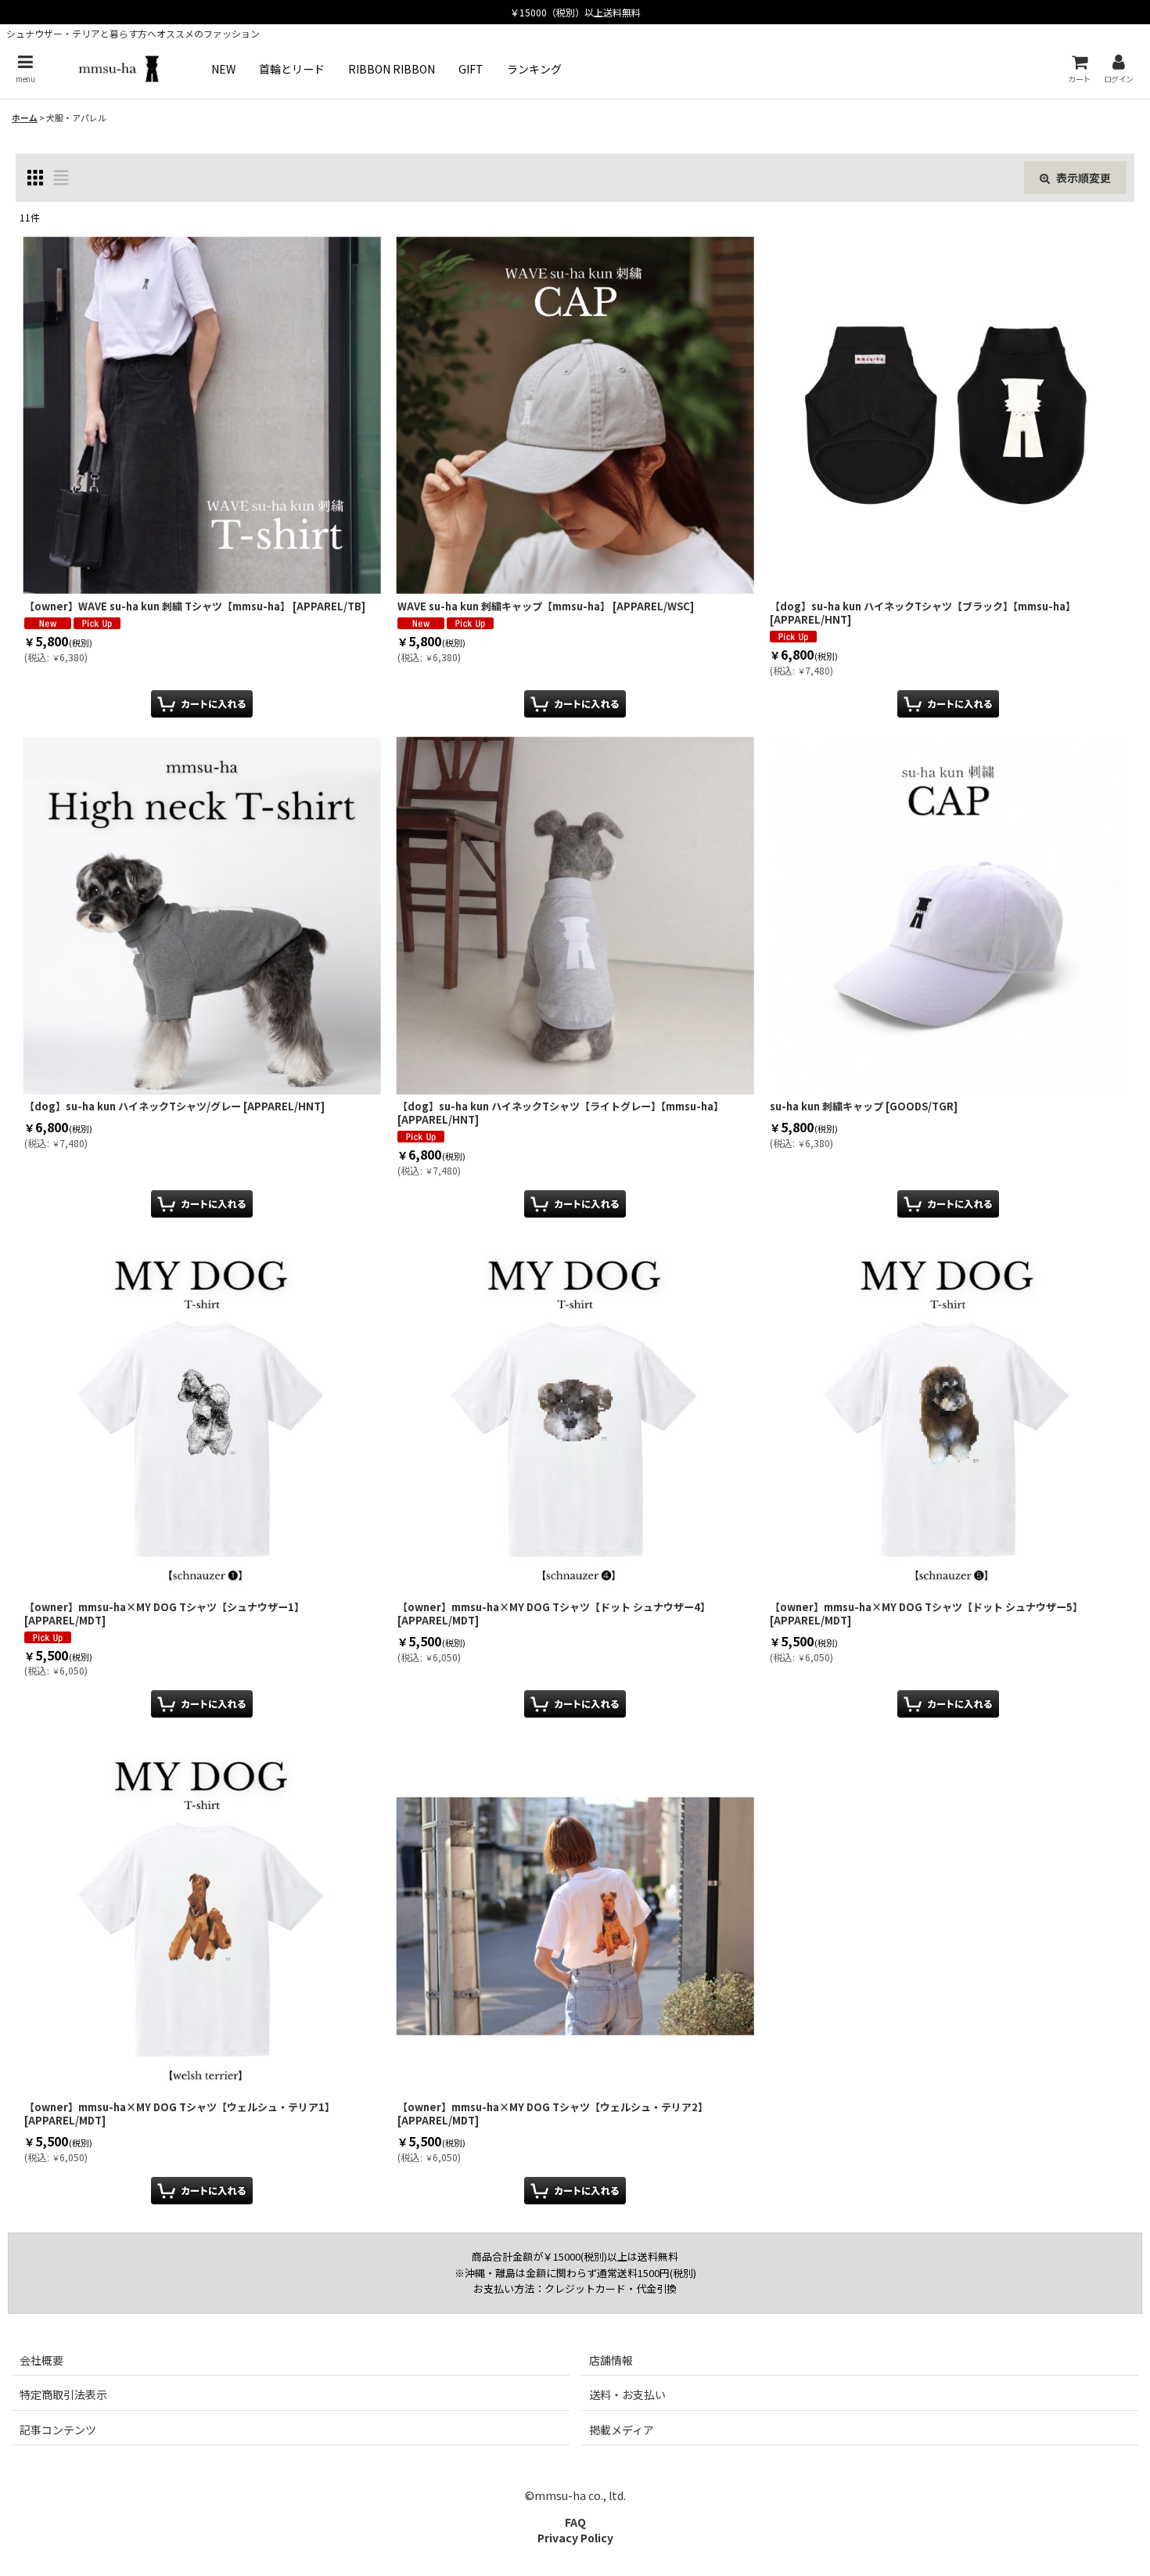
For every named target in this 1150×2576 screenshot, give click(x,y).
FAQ (575, 2522)
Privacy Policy (575, 2538)
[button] (25, 68)
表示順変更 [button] (1084, 178)
